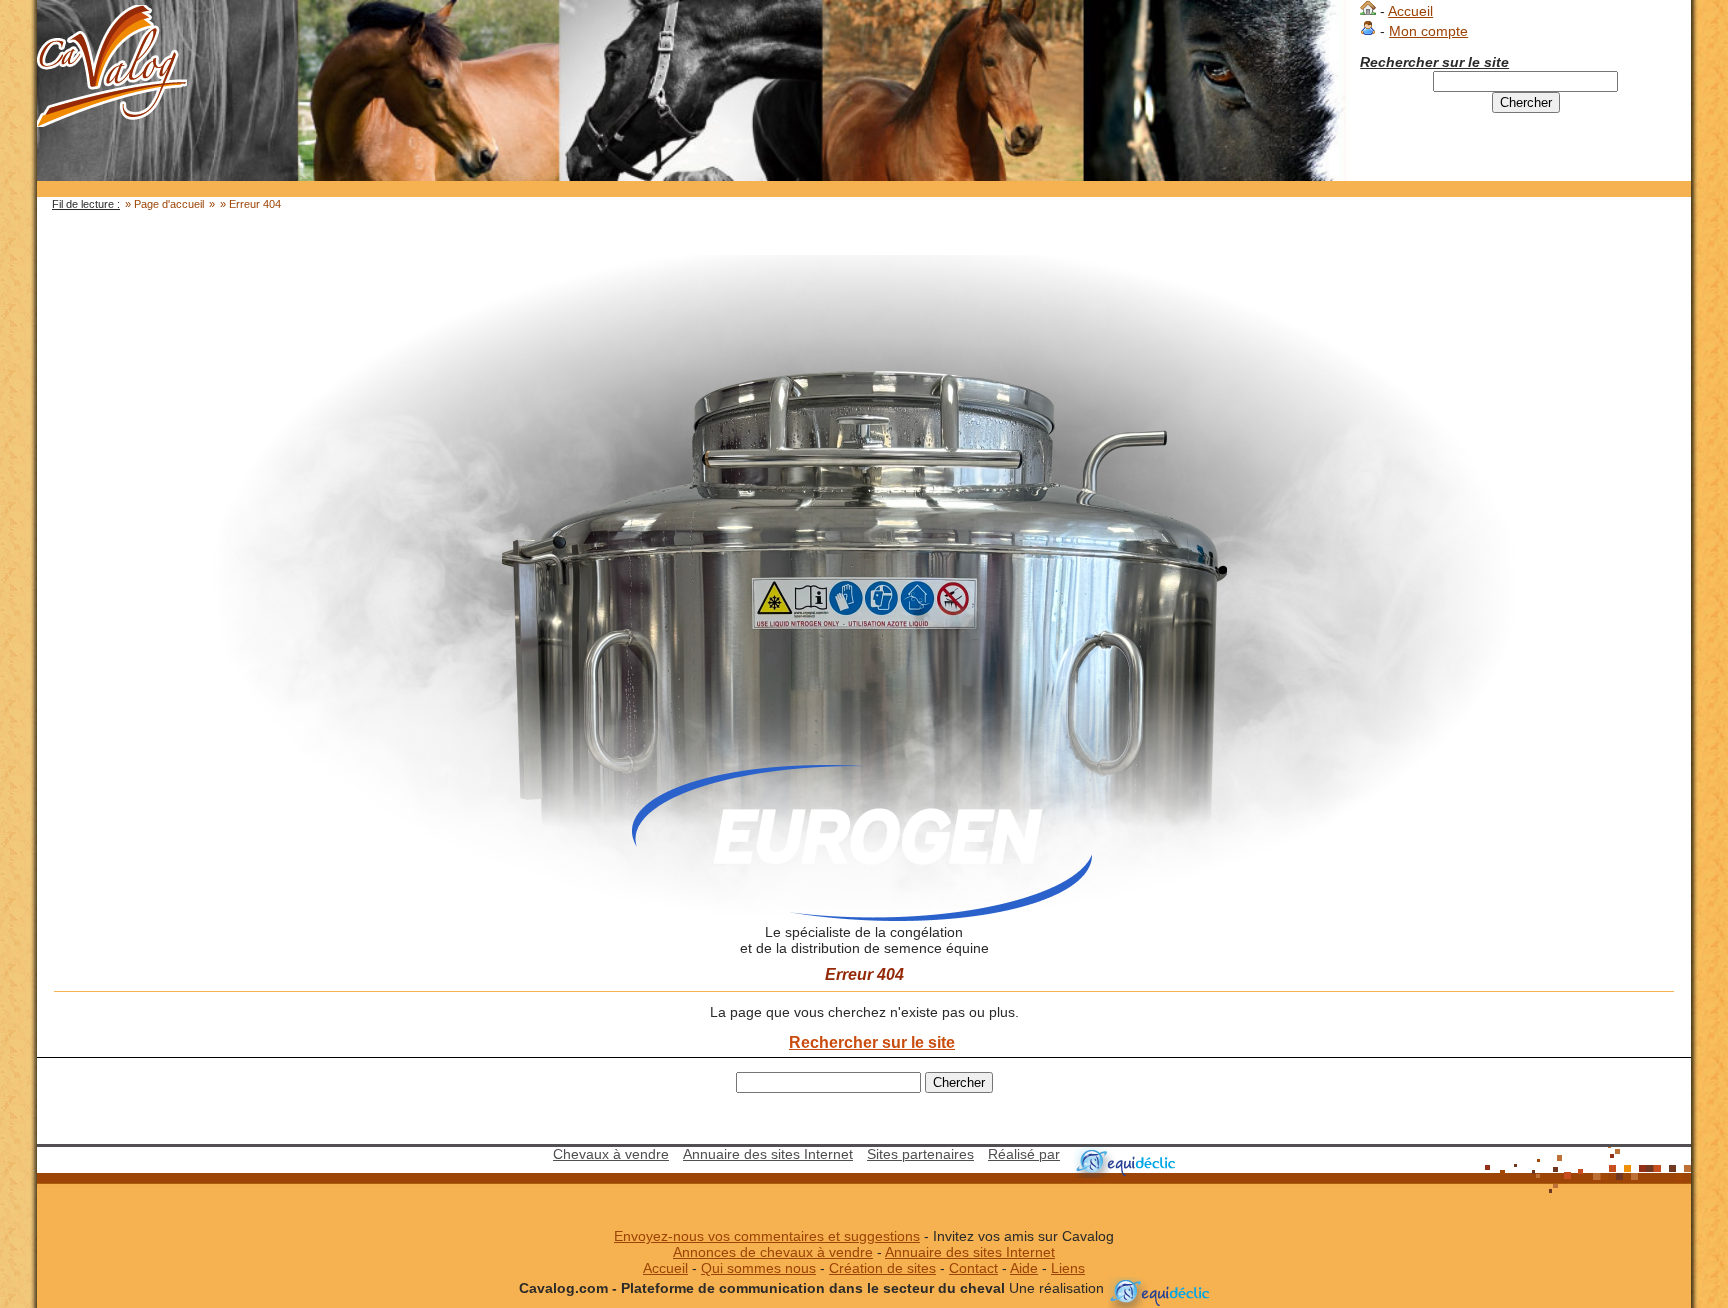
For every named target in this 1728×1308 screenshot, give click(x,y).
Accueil (1410, 11)
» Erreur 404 (250, 204)
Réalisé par (1024, 1154)
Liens (1068, 1268)
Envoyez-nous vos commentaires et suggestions (767, 1236)
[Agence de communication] (1124, 1154)
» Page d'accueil (164, 204)
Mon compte (1428, 31)
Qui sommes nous (758, 1268)
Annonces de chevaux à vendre (773, 1252)
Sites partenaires (920, 1154)
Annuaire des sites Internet (768, 1154)
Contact (973, 1268)
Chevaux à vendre (611, 1154)
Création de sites (882, 1268)
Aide (1024, 1268)
